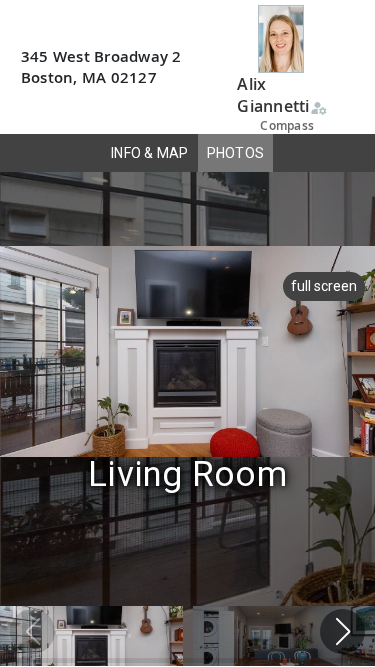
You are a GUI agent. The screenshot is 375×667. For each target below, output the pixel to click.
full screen (324, 286)
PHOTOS (236, 153)
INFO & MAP (150, 153)
